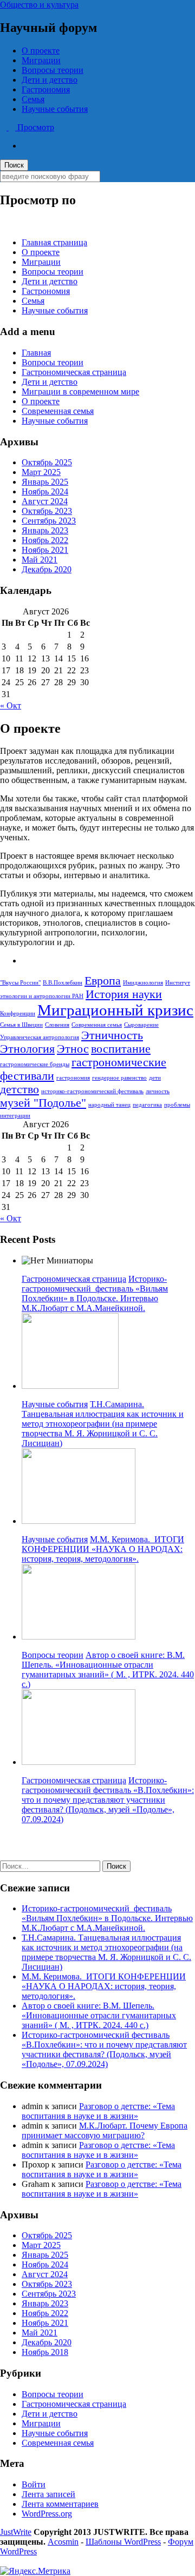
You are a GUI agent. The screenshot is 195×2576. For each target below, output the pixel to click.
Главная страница (54, 242)
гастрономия (73, 1078)
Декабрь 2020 (47, 569)
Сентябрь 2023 (49, 521)
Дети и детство (50, 80)
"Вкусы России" (20, 983)
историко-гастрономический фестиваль (92, 1091)
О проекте (41, 51)
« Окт (11, 705)
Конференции (18, 1013)
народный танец (109, 1105)
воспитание (121, 1049)
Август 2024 (45, 501)
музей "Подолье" (43, 1103)
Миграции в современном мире (80, 392)
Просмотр (35, 127)
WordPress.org (47, 2514)
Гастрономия (46, 89)
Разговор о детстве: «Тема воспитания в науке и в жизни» (98, 2111)
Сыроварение (141, 1025)
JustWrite (16, 2532)
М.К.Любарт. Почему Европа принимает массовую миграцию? (105, 2130)
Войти (34, 2484)
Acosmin (63, 2542)
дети (155, 1078)
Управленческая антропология (40, 1037)
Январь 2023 (45, 530)
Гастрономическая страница (74, 372)
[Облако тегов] (25, 961)
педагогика (147, 1105)
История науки (124, 994)
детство (19, 1089)
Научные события (55, 109)
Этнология (27, 1049)
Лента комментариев (60, 2504)
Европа (103, 981)
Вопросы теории (53, 70)
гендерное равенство (119, 1078)
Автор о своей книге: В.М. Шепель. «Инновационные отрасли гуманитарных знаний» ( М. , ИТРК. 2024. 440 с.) (108, 1670)
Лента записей (48, 2494)
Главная (36, 353)
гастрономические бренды (35, 1064)
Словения (57, 1025)
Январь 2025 (45, 482)
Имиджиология (143, 983)
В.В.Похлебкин (63, 983)
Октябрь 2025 (47, 462)
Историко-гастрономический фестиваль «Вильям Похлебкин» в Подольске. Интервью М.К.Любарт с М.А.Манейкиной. (95, 1293)
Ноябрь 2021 (45, 550)
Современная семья (58, 411)
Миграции (41, 60)
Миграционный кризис (115, 1010)
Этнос (73, 1049)
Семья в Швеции (21, 1025)
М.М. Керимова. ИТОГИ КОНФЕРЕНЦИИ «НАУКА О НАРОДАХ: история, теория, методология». (103, 1549)
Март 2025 (41, 472)
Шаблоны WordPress (123, 2542)
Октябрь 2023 (47, 511)
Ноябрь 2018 (45, 2352)
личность (158, 1091)
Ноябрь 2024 (45, 491)
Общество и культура (39, 5)
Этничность (112, 1035)
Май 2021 (40, 560)
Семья (33, 99)
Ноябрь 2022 (45, 540)
